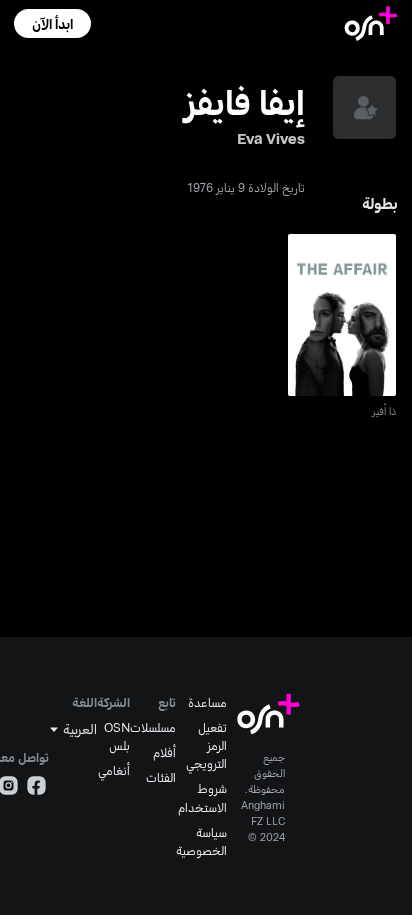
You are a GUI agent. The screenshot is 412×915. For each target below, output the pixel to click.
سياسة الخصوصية (201, 841)
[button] (52, 23)
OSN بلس (117, 736)
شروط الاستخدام (202, 797)
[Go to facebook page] (36, 788)
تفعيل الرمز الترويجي (206, 745)
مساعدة (207, 702)
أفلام (164, 752)
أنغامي (114, 770)
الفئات (161, 777)
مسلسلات (153, 727)
